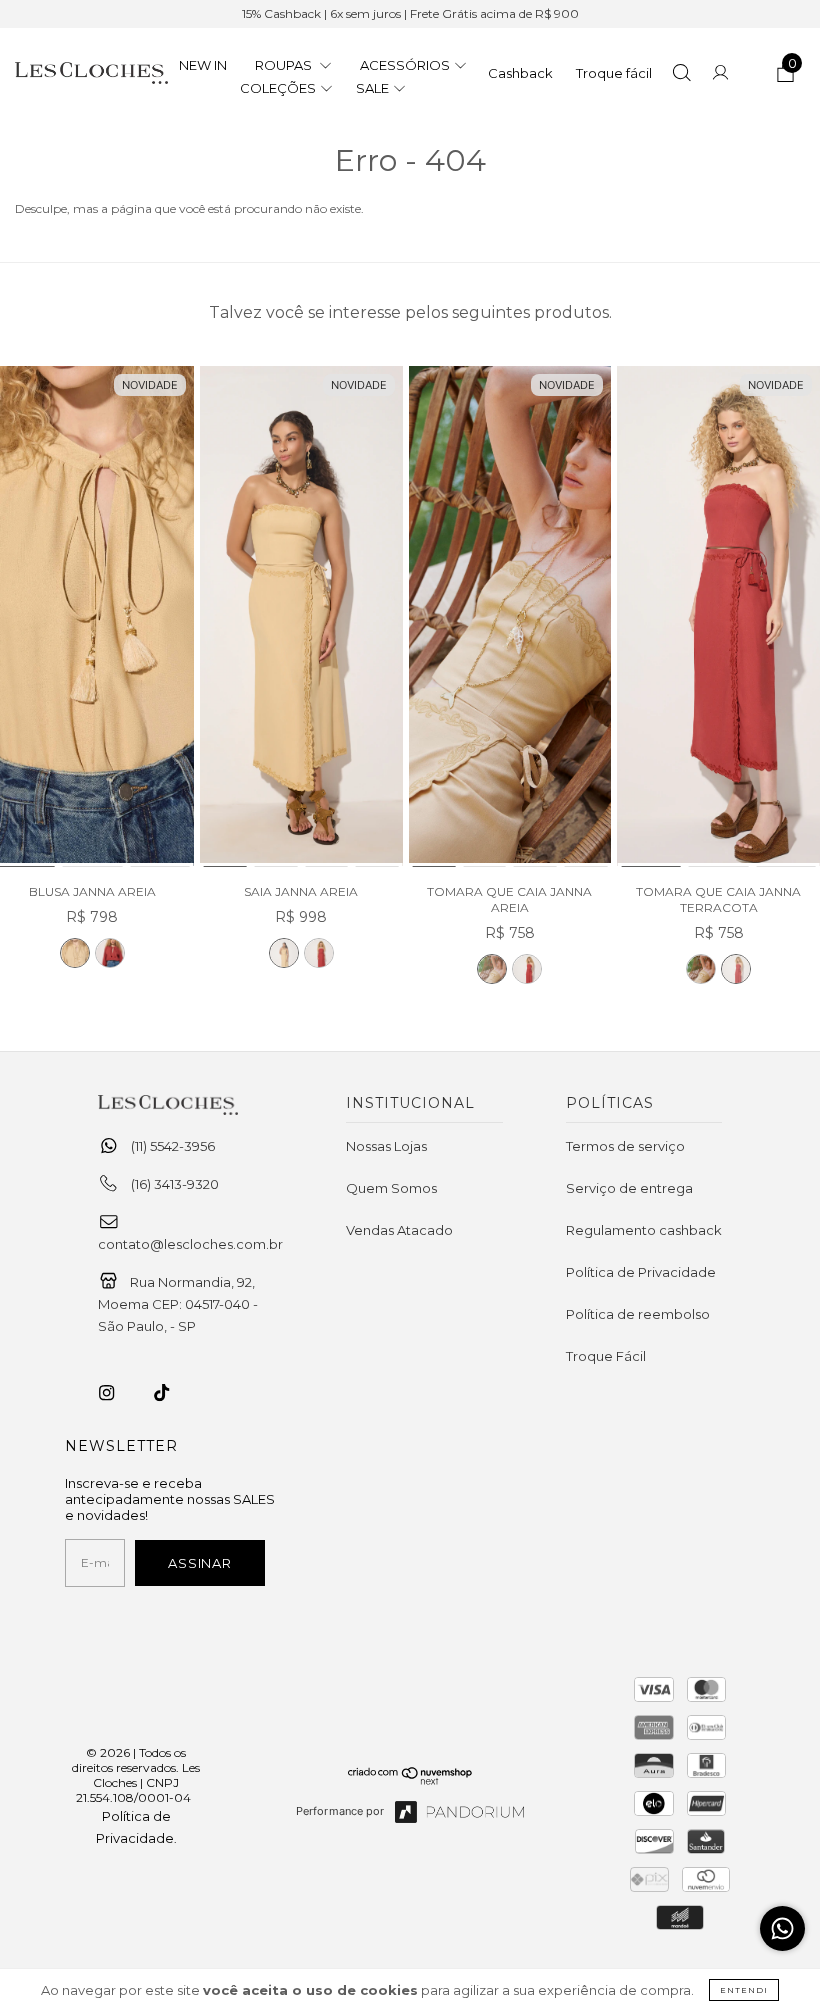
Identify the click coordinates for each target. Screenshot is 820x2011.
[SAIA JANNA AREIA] (301, 617)
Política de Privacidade (641, 1272)
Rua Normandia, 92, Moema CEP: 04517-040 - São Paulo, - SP (178, 1304)
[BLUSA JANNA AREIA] (75, 953)
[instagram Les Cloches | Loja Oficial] (118, 1393)
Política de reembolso (638, 1314)
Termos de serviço (625, 1146)
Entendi (744, 1990)
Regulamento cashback (644, 1230)
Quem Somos (391, 1188)
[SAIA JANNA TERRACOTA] (319, 953)
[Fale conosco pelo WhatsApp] (782, 1928)
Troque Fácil (606, 1356)
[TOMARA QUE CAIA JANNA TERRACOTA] (527, 969)
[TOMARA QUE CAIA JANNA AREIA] (510, 617)
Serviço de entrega (629, 1188)
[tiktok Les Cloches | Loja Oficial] (173, 1393)
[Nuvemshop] (410, 1780)
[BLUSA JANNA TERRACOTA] (110, 953)
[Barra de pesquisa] (681, 75)
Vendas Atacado (399, 1230)
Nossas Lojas (386, 1146)
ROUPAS (285, 65)
